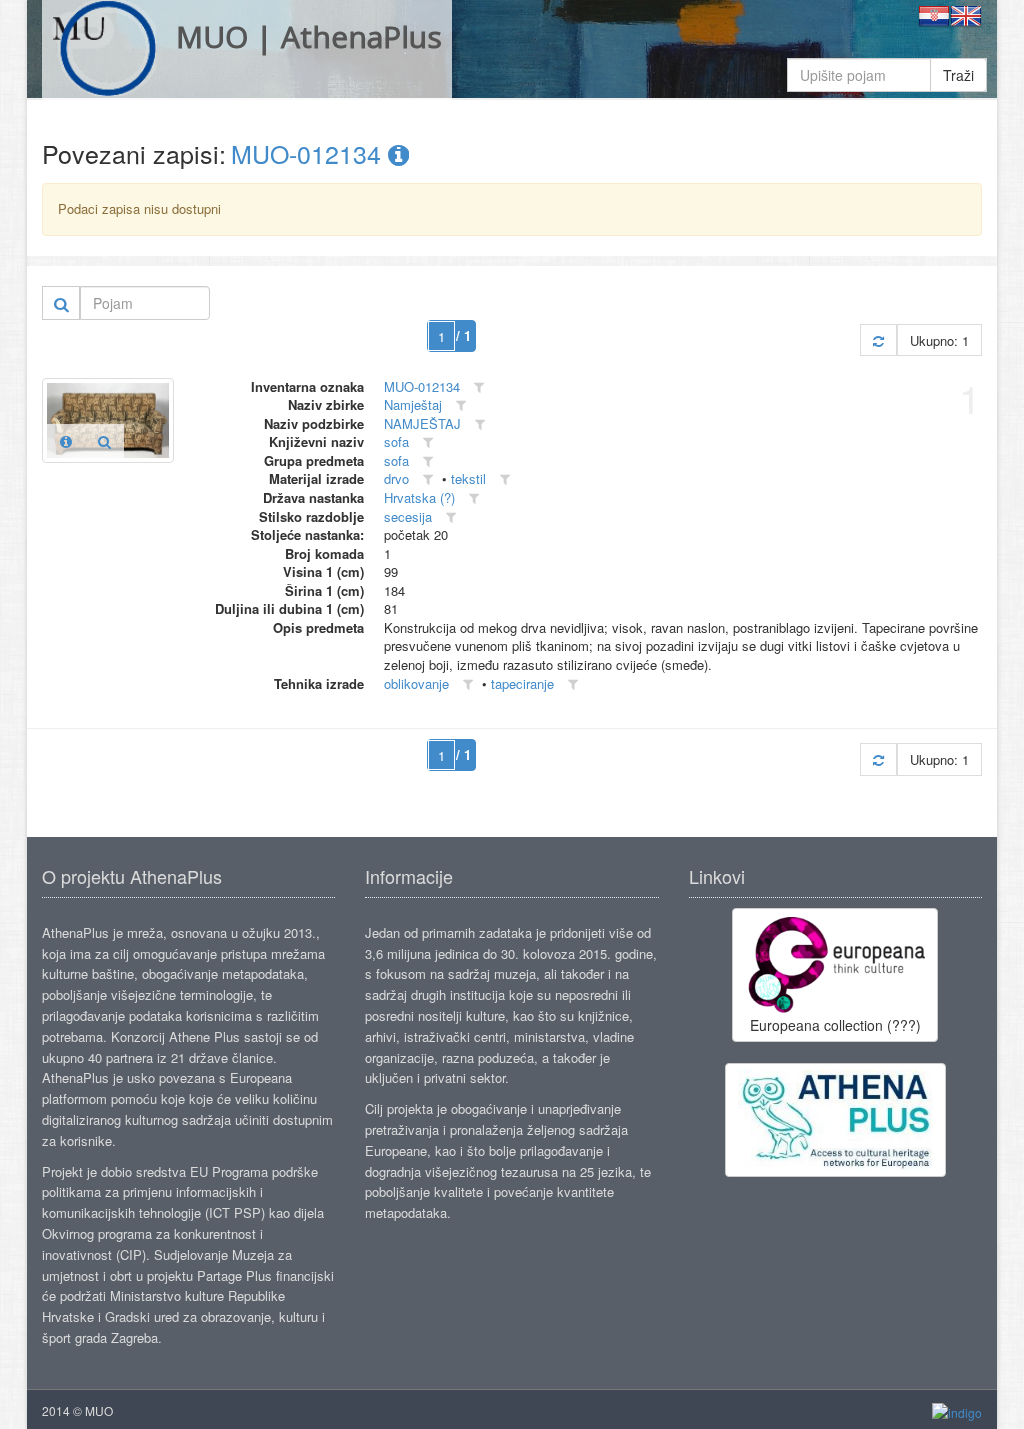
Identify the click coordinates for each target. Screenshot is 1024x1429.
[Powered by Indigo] (957, 1411)
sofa (396, 441)
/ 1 (463, 335)
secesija (408, 516)
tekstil (468, 478)
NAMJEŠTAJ (422, 423)
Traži (958, 75)
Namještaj (413, 404)
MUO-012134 (309, 153)
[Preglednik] (104, 441)
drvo (396, 478)
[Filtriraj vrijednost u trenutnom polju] (479, 387)
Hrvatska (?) (419, 497)
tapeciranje (522, 683)
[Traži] (61, 303)
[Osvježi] (878, 340)
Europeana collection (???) (835, 1025)
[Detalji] (66, 441)
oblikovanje (416, 683)
